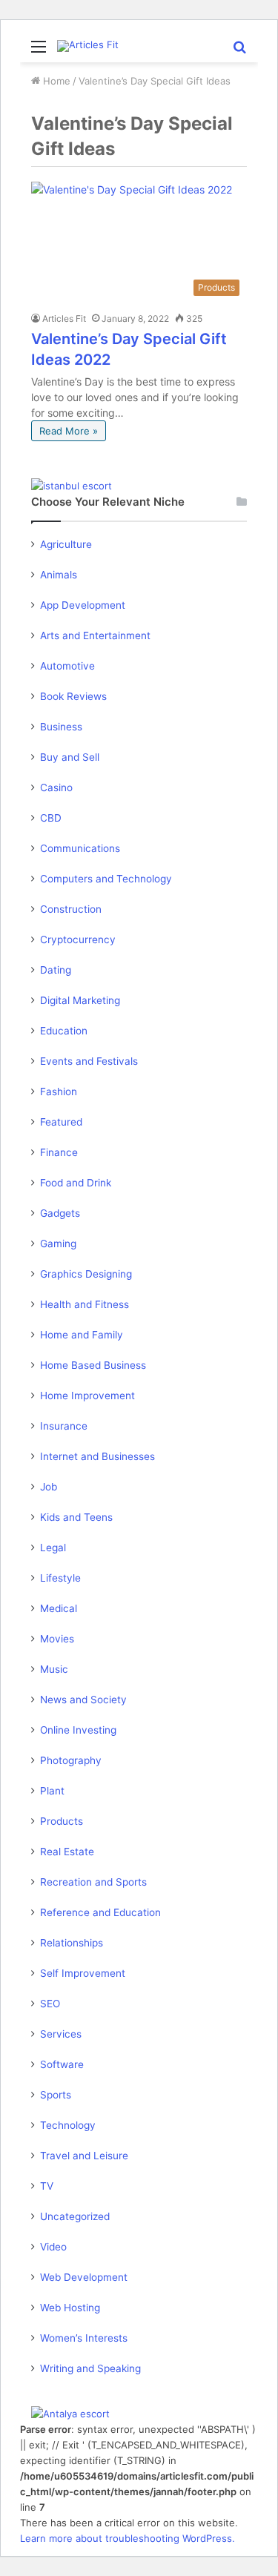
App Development (83, 605)
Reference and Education (100, 1912)
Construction (71, 909)
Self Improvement (83, 1973)
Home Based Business (93, 1365)
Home (55, 81)
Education (64, 1031)
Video (53, 2247)
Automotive (67, 666)
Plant (52, 1791)
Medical (59, 1608)
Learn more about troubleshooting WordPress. (128, 2538)
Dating (56, 970)
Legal (53, 1548)
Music (54, 1669)
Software (62, 2064)
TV (47, 2186)
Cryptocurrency (78, 939)
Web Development (84, 2277)
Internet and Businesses (97, 1456)
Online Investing (78, 1730)
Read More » (69, 431)
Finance (59, 1152)
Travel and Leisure (84, 2156)
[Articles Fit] (88, 46)
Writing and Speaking (90, 2368)
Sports (56, 2095)
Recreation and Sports (93, 1882)
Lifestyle (60, 1578)
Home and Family (82, 1335)
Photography (71, 1760)
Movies (57, 1639)
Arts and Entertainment (95, 635)
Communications (80, 848)
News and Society (83, 1700)
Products (62, 1821)
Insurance (64, 1426)
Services (61, 2034)
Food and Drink (76, 1183)
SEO (50, 2004)
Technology (68, 2125)
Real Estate (67, 1852)
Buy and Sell (70, 757)
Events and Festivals (89, 1061)
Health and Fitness (85, 1304)
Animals (59, 575)
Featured (61, 1122)
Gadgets (60, 1213)
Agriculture (66, 544)
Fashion (59, 1092)
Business (61, 727)
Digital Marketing (80, 1000)
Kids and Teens (76, 1517)
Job (49, 1487)
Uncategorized (75, 2216)
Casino (56, 787)
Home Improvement (87, 1396)
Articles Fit (64, 318)
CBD (51, 818)
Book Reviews (73, 696)
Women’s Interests (84, 2338)
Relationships (72, 1943)
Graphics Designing (86, 1274)
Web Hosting (70, 2308)
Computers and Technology (106, 879)
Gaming (58, 1244)
